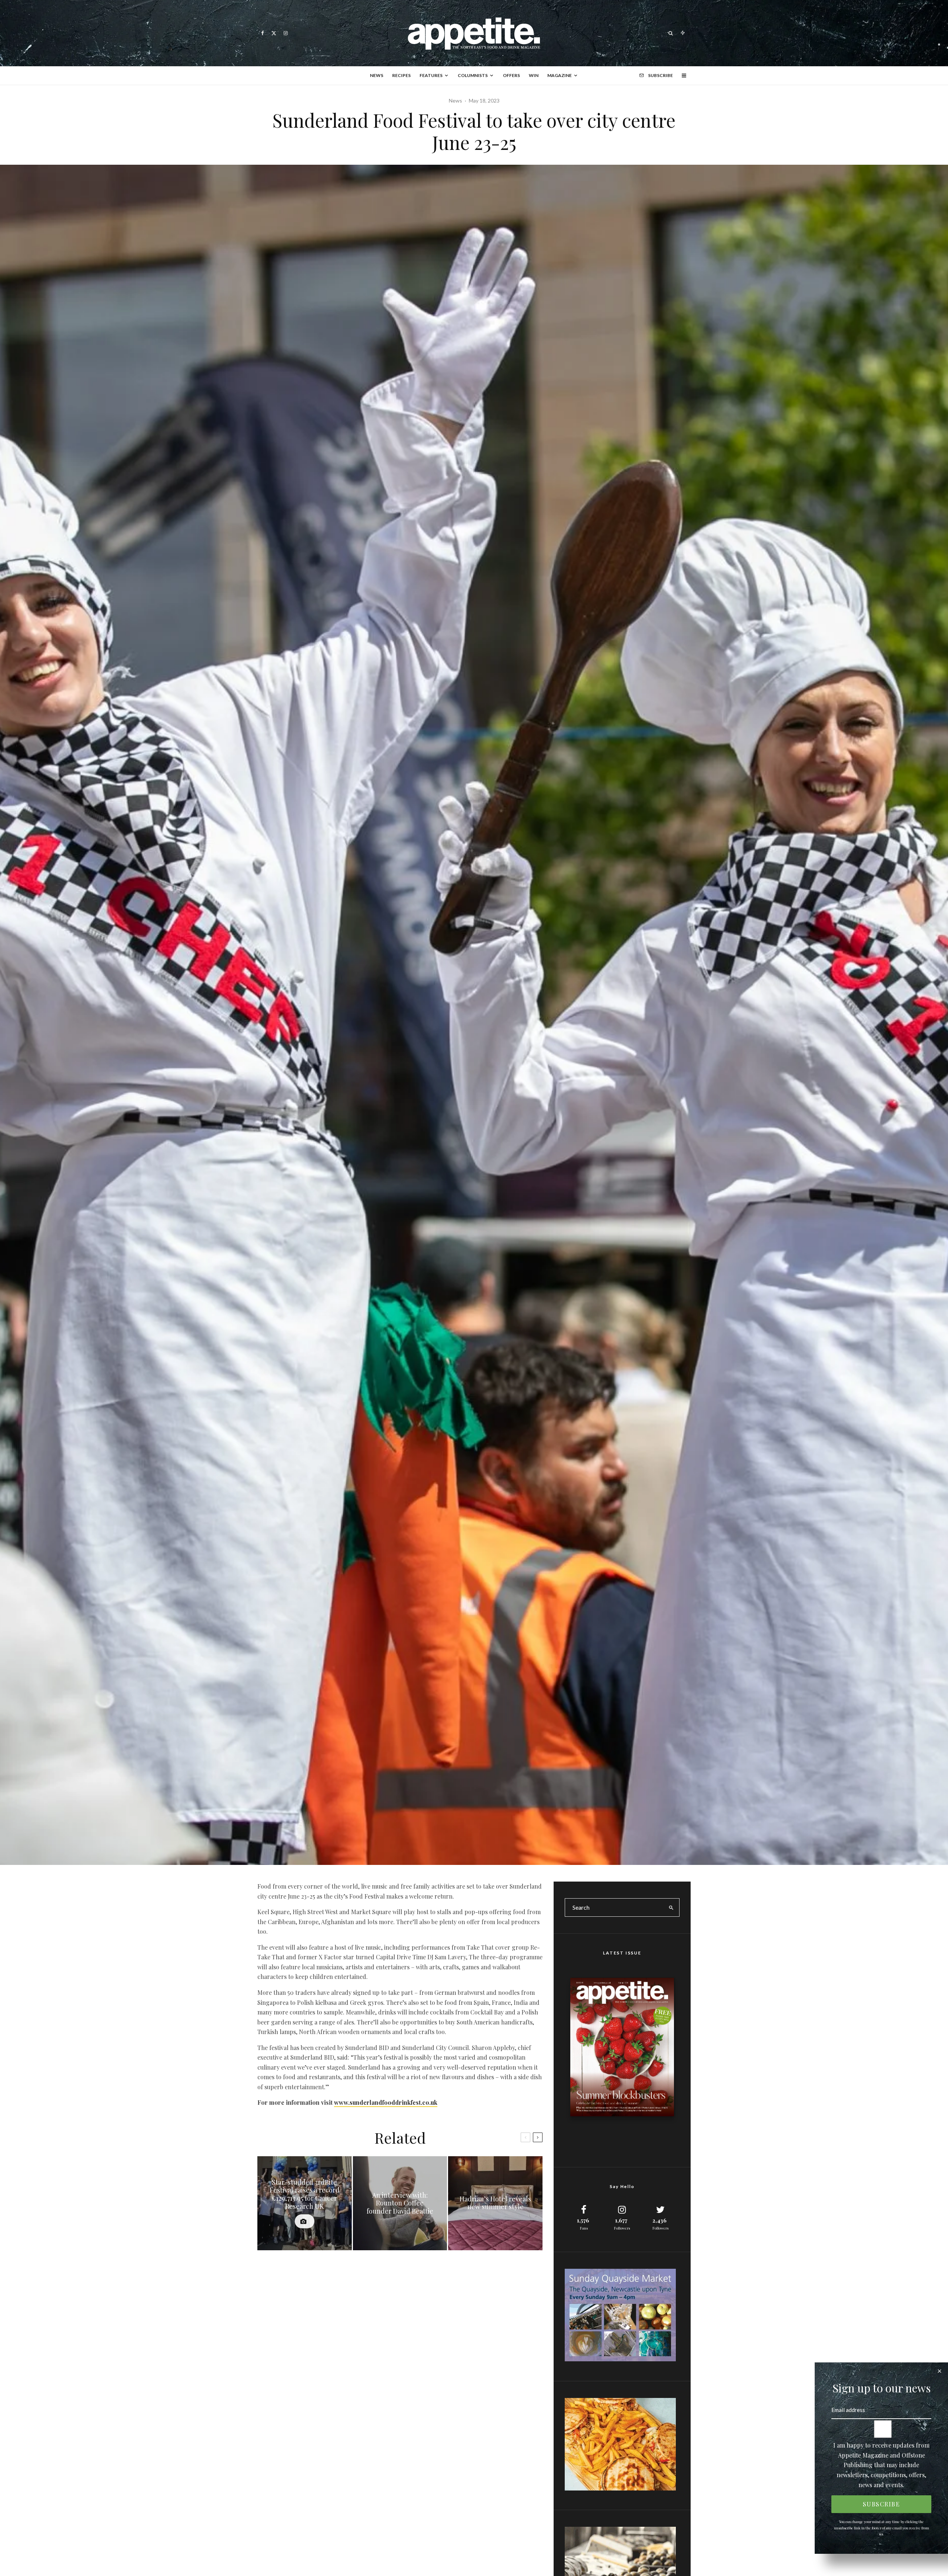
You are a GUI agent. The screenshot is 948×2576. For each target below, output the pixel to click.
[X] (274, 33)
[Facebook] (263, 33)
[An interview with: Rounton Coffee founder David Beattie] (400, 2203)
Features (431, 75)
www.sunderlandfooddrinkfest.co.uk (386, 2102)
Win (534, 75)
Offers (511, 75)
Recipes (401, 75)
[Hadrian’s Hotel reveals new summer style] (495, 2203)
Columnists (473, 75)
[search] (671, 1907)
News (377, 75)
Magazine (560, 75)
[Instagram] (286, 33)
